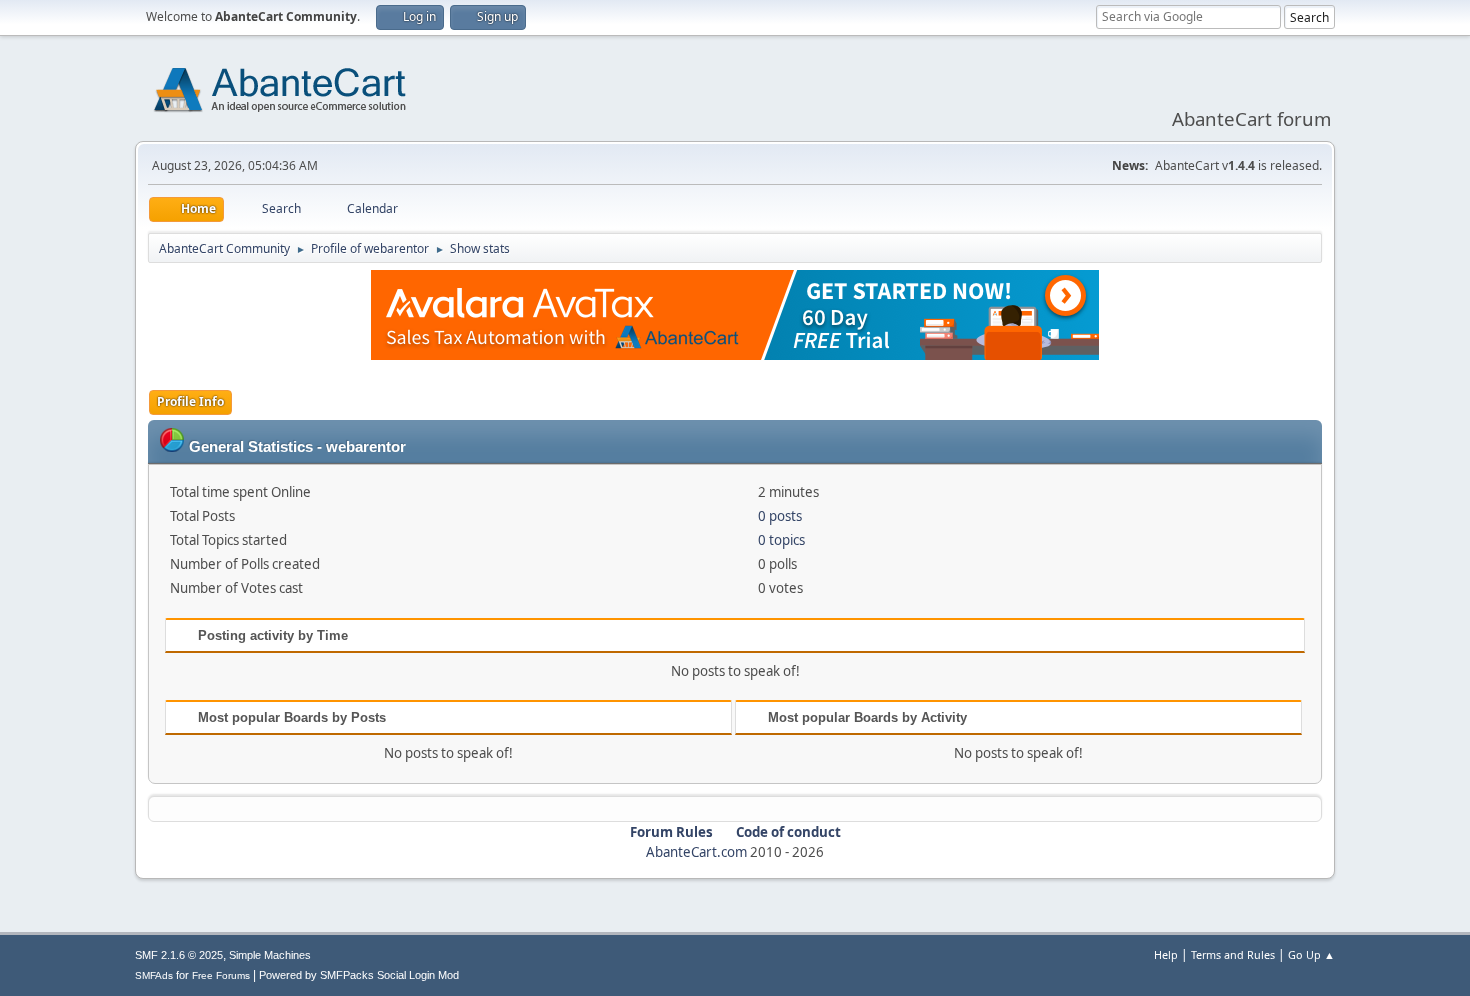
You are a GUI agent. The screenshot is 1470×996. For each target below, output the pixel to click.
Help (1166, 954)
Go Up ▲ (1311, 954)
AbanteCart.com (696, 852)
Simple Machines (270, 955)
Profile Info (190, 401)
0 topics (781, 540)
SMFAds (154, 975)
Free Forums (221, 975)
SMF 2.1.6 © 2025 (179, 955)
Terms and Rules (1233, 954)
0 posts (780, 516)
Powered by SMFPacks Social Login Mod (359, 975)
